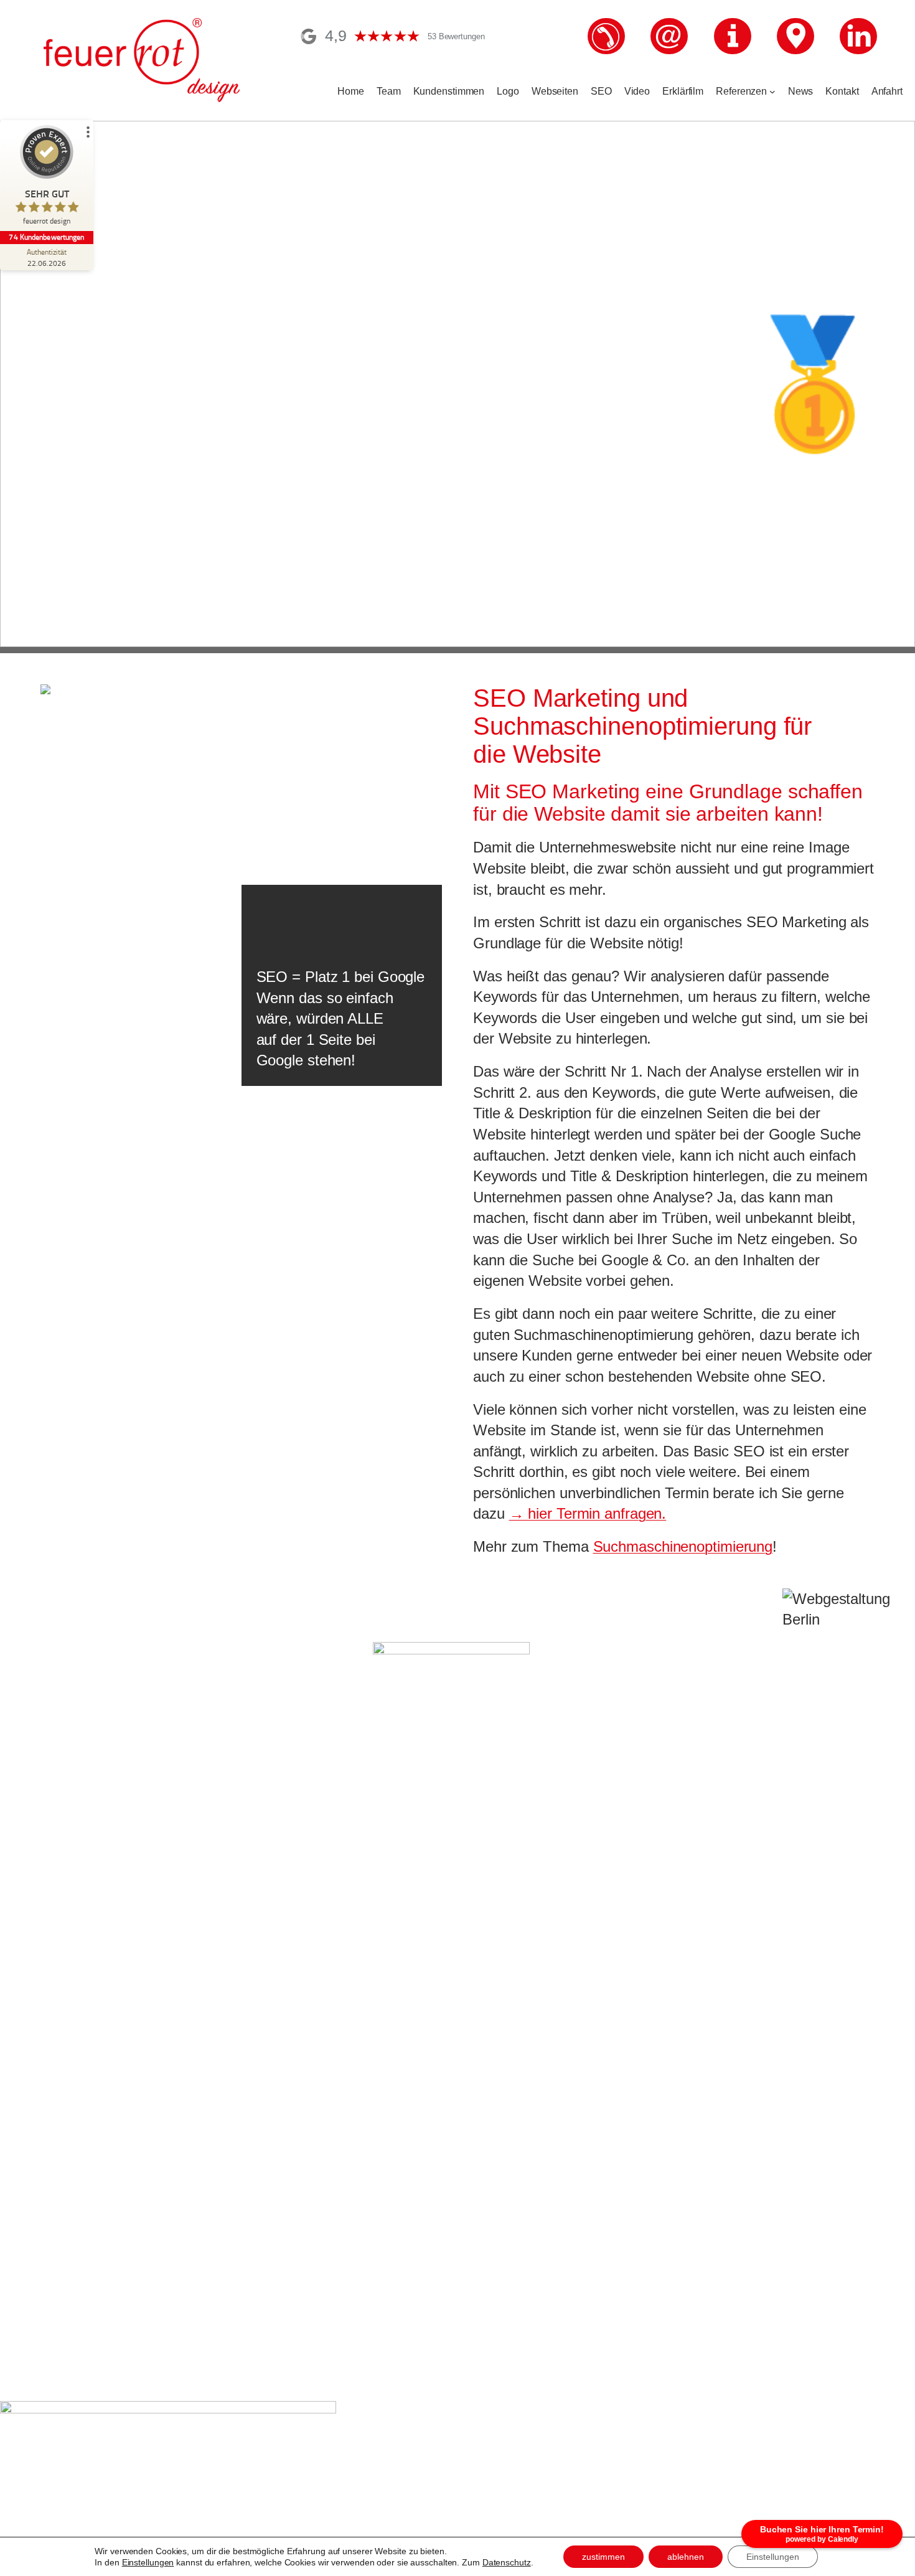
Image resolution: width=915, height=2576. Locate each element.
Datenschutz (507, 2562)
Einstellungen (148, 2562)
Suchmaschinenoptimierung (683, 1546)
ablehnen (686, 2557)
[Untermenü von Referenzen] (772, 92)
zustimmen (603, 2557)
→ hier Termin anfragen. (588, 1513)
